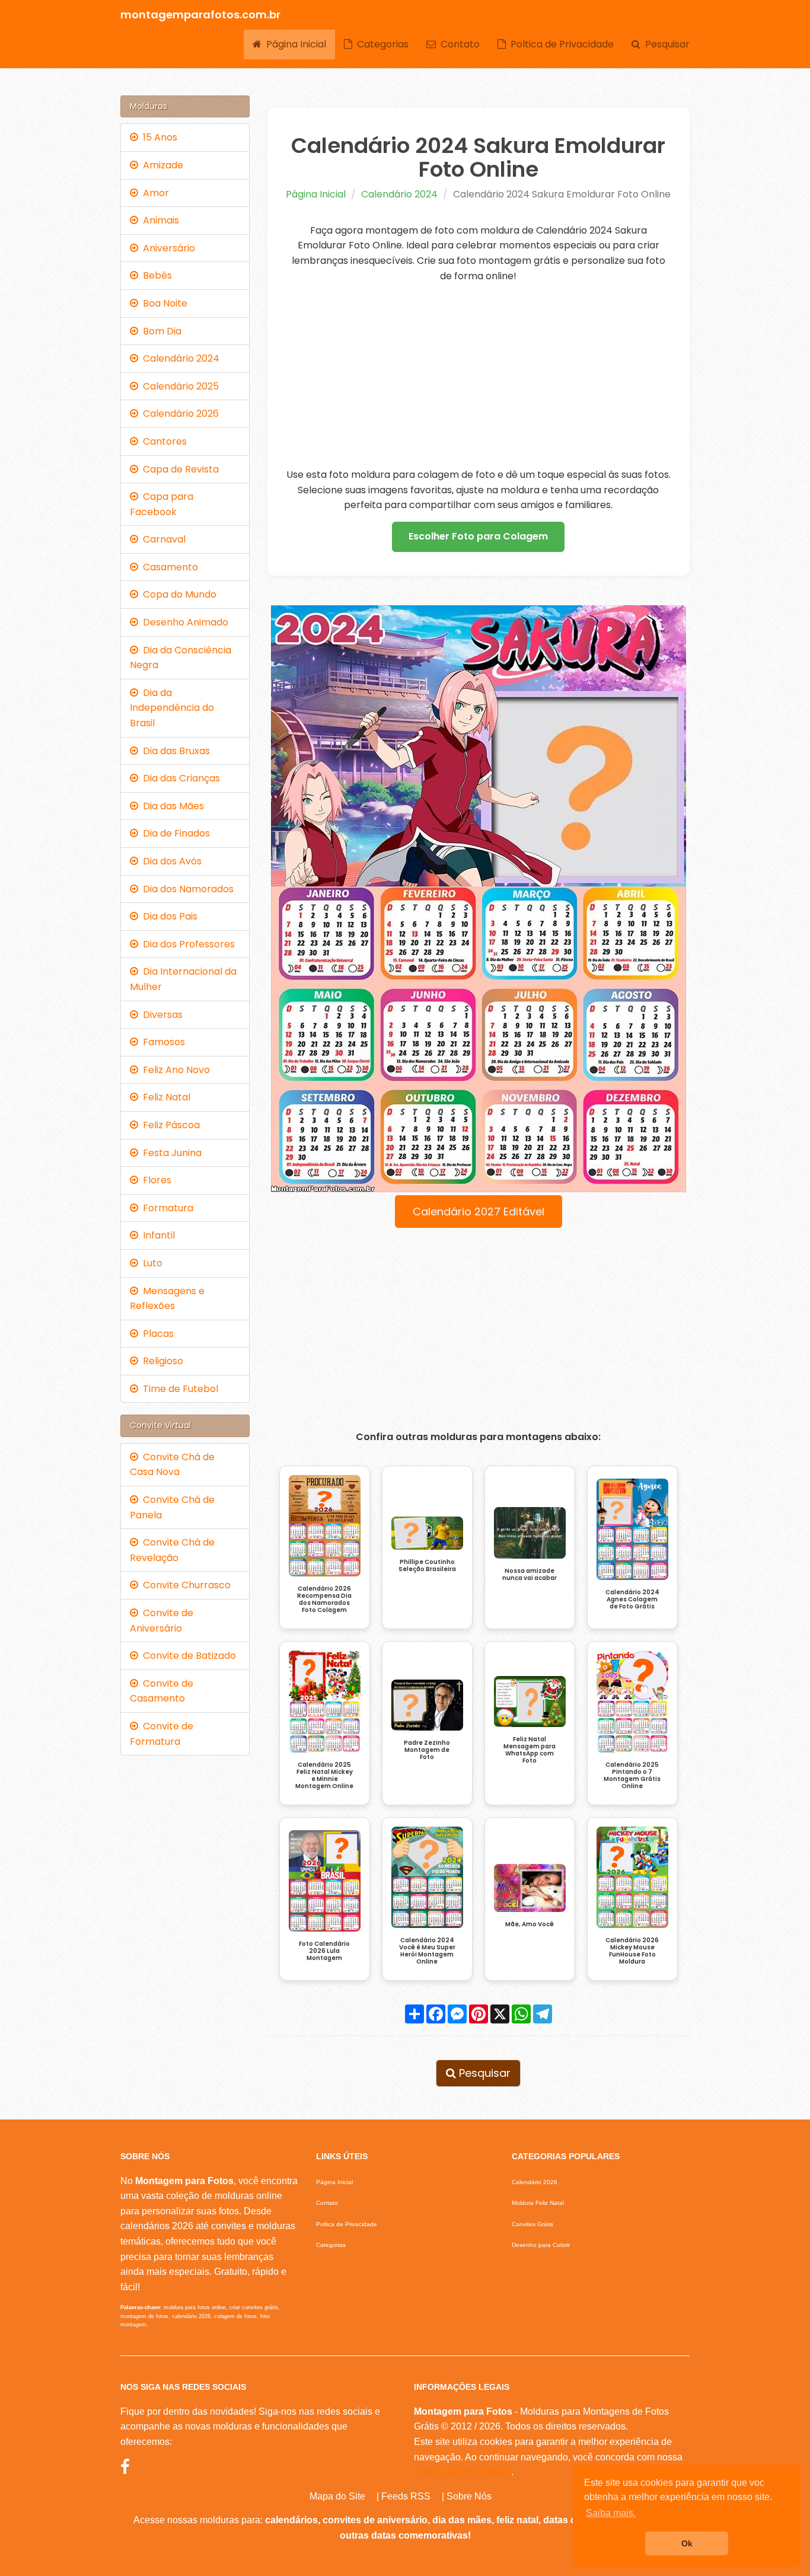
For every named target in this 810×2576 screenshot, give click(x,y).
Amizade (161, 165)
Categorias (380, 44)
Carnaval (162, 539)
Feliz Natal (164, 1097)
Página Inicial (294, 44)
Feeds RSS (406, 2496)
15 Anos (158, 137)
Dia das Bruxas (174, 751)
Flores (155, 1180)
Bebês (155, 275)
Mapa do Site (337, 2496)
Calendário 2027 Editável (479, 1212)
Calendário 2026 (178, 414)
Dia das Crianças (179, 778)
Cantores (162, 441)
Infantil (157, 1235)
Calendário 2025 (178, 386)
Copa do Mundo (177, 594)
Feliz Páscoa (169, 1125)
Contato (458, 44)
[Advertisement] (479, 375)
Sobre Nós (469, 2496)
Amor (154, 193)
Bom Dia (160, 331)
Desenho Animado (183, 622)
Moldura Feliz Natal (538, 2203)
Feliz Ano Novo (174, 1070)
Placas (156, 1334)
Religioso (161, 1361)
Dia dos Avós (170, 861)
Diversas (160, 1015)
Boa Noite (163, 303)
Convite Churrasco (184, 1585)
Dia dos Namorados (186, 889)
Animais (159, 220)
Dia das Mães (171, 806)
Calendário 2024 (399, 194)
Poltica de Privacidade (560, 44)
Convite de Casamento (162, 1691)
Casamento (168, 567)
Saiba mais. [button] (611, 2513)
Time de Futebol (178, 1389)
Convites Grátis (532, 2224)
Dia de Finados (174, 833)
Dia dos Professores (186, 944)
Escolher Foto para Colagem (478, 536)
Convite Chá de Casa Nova (172, 1465)
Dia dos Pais (168, 916)
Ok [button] (687, 2543)
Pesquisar (665, 44)
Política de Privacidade (463, 2472)
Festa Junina (170, 1153)
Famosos (162, 1042)
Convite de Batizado (187, 1656)
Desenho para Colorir (541, 2245)
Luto (150, 1263)
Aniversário (167, 248)
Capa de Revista (178, 469)
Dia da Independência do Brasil (172, 708)
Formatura (166, 1208)
